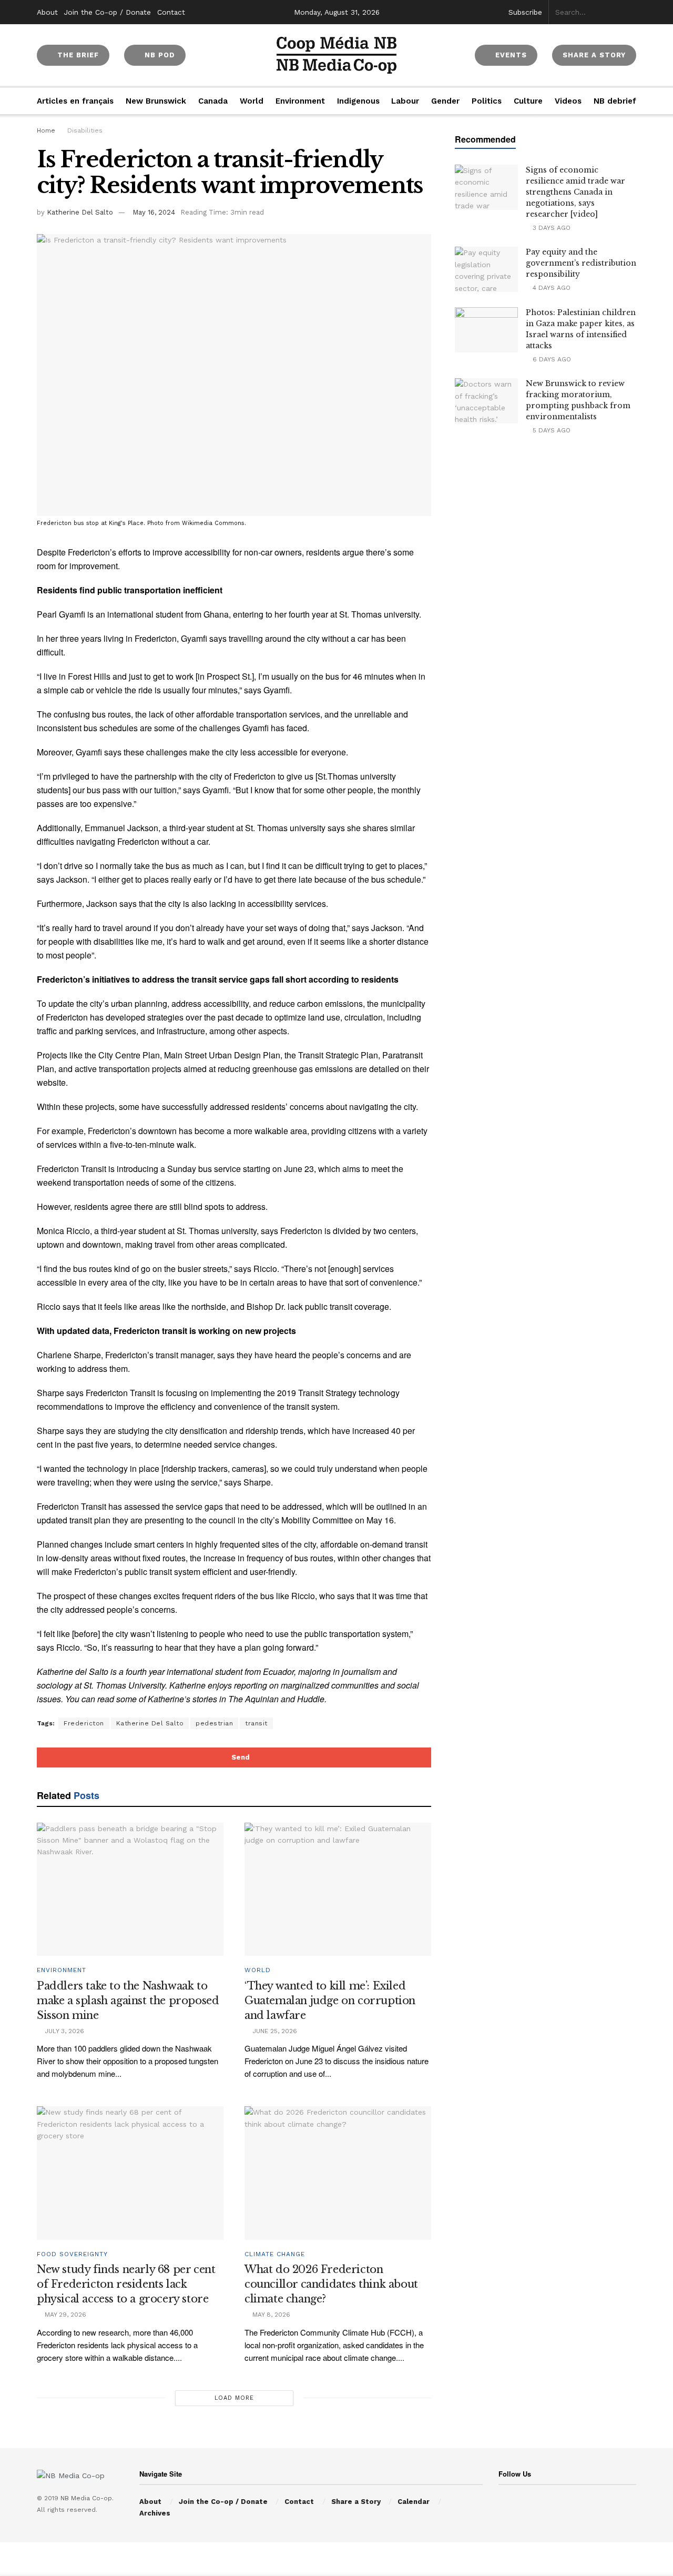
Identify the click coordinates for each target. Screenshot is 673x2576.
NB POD (159, 55)
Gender (445, 101)
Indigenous (358, 101)
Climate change (275, 2254)
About (47, 12)
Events (510, 55)
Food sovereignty (72, 2254)
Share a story (594, 55)
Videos (568, 101)
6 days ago (551, 359)
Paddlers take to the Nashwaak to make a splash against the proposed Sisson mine (128, 2001)
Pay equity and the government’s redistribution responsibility (581, 263)
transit (256, 1723)
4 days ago (550, 288)
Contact (171, 12)
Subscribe (525, 12)
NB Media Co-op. (87, 2498)
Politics (487, 101)
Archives (155, 2513)
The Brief (77, 55)
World (252, 101)
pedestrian (214, 1723)
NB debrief (615, 101)
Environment (300, 101)
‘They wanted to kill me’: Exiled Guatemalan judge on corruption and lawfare (330, 2001)
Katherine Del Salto (80, 212)
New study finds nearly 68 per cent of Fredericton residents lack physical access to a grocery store (126, 2284)
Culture (528, 101)
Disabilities (85, 130)
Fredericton (84, 1723)
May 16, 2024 (154, 212)
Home (46, 130)
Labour (405, 101)
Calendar (414, 2502)
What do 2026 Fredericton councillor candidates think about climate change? (331, 2284)
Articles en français (75, 101)
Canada (213, 101)
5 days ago (550, 430)
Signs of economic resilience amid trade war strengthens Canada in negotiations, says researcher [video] (575, 192)
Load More (234, 2398)
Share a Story (356, 2502)
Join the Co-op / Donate (108, 12)
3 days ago (550, 228)
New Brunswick (156, 101)
